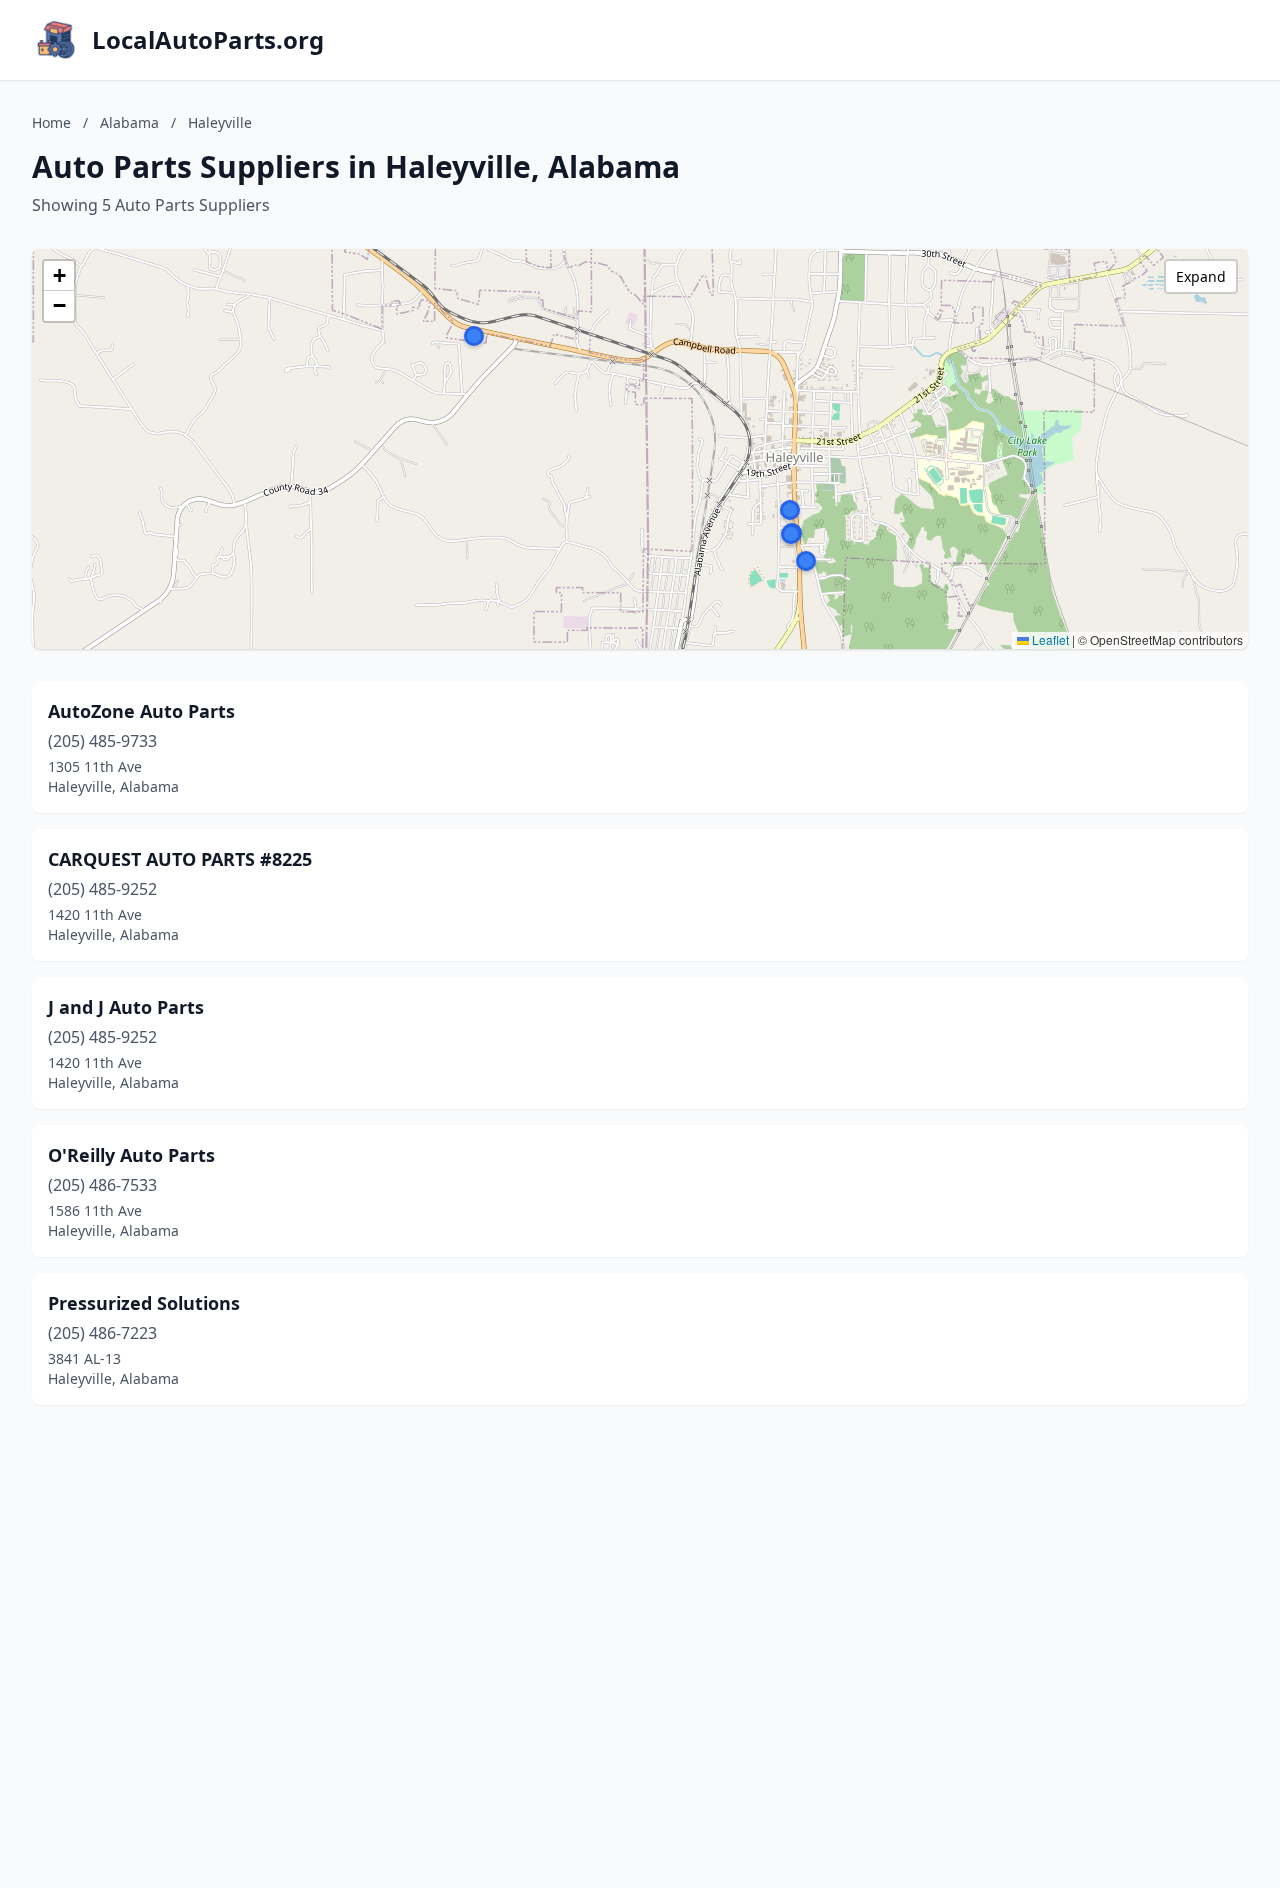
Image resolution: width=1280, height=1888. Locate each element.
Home (51, 122)
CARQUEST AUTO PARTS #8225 (180, 859)
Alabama (129, 122)
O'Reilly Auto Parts (131, 1155)
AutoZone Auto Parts (141, 711)
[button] (806, 561)
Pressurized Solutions (144, 1303)
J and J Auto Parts (126, 1007)
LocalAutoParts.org (208, 40)
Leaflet (1049, 639)
